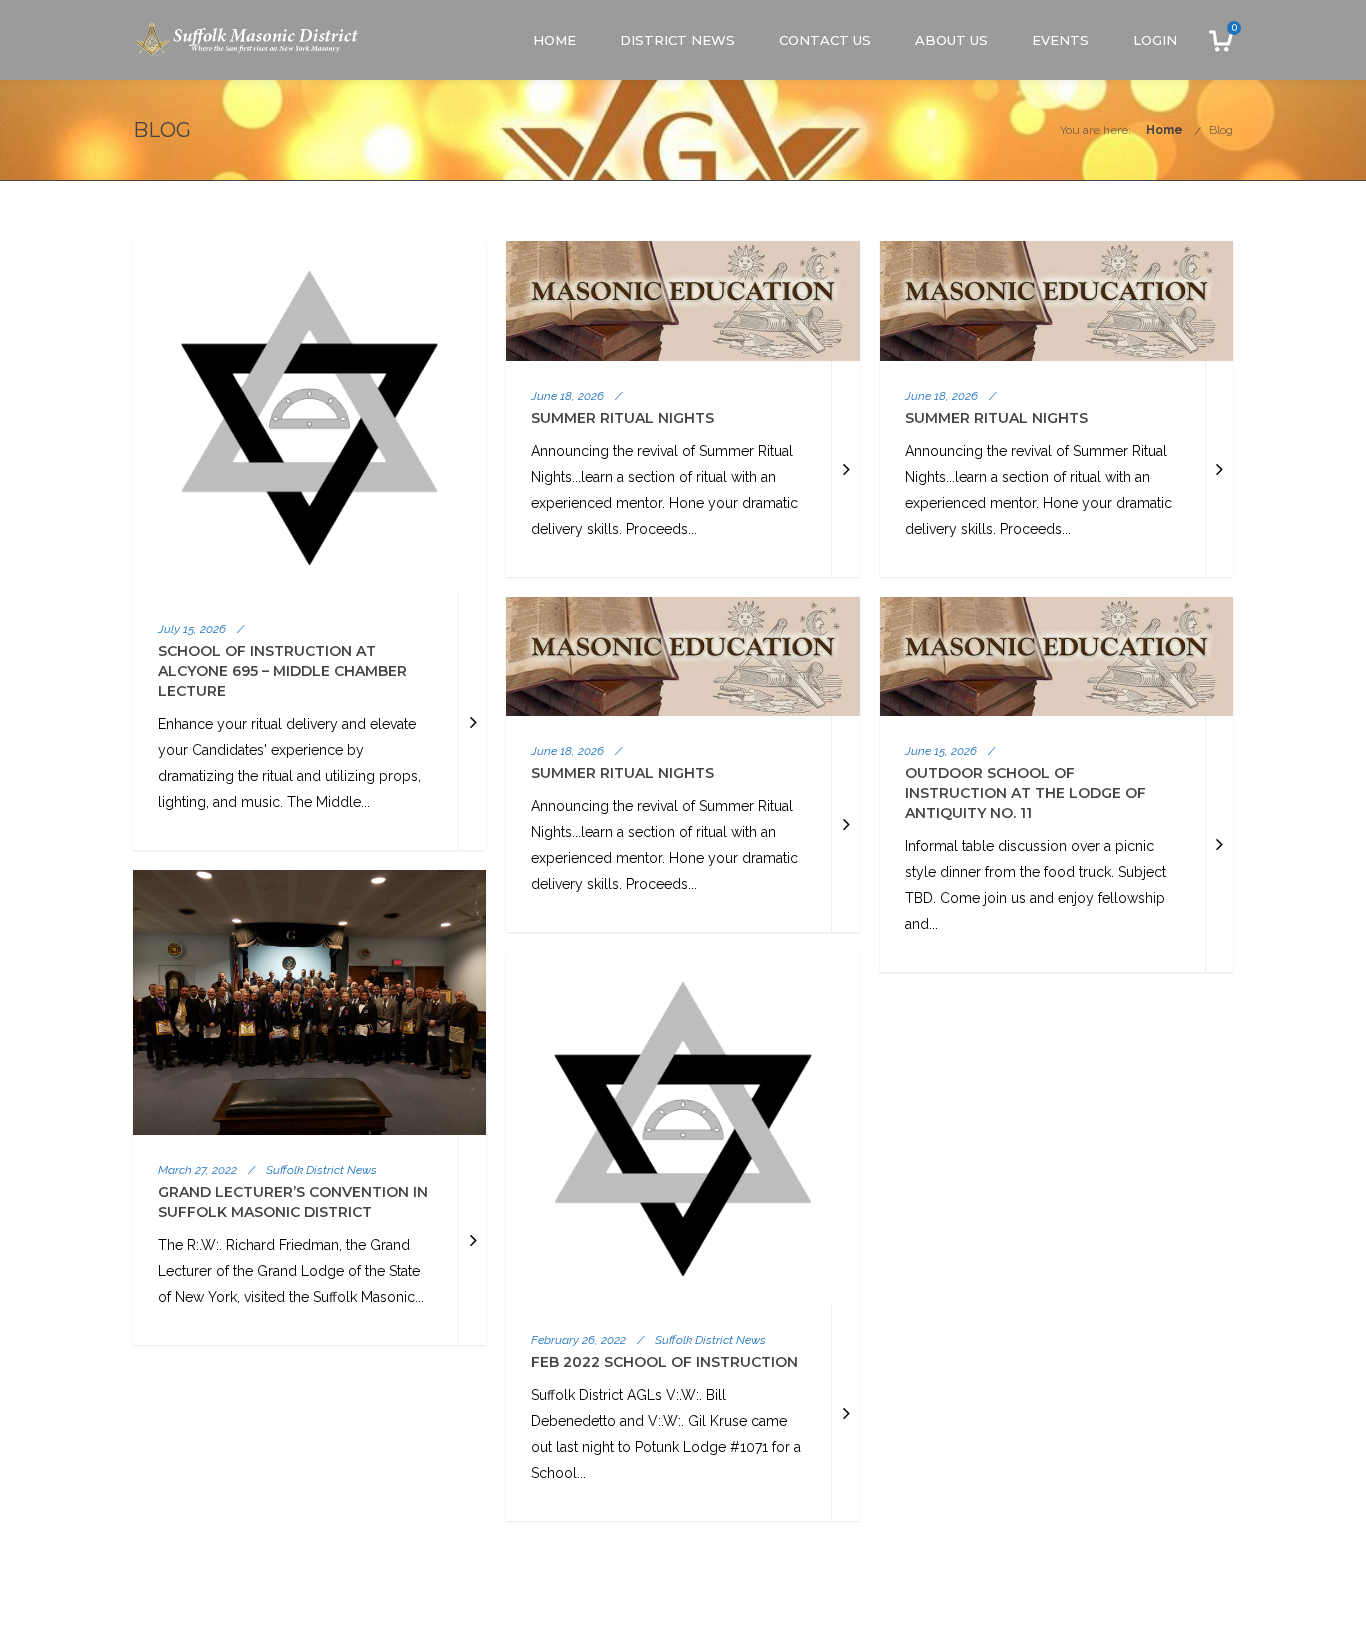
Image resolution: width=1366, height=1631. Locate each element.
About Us (951, 40)
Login (1155, 40)
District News (677, 40)
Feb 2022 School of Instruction (664, 1362)
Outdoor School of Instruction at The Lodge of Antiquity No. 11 (1025, 793)
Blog (1221, 130)
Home (554, 40)
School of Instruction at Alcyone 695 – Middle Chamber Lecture (282, 671)
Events (1060, 40)
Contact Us (825, 40)
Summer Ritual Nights (622, 418)
